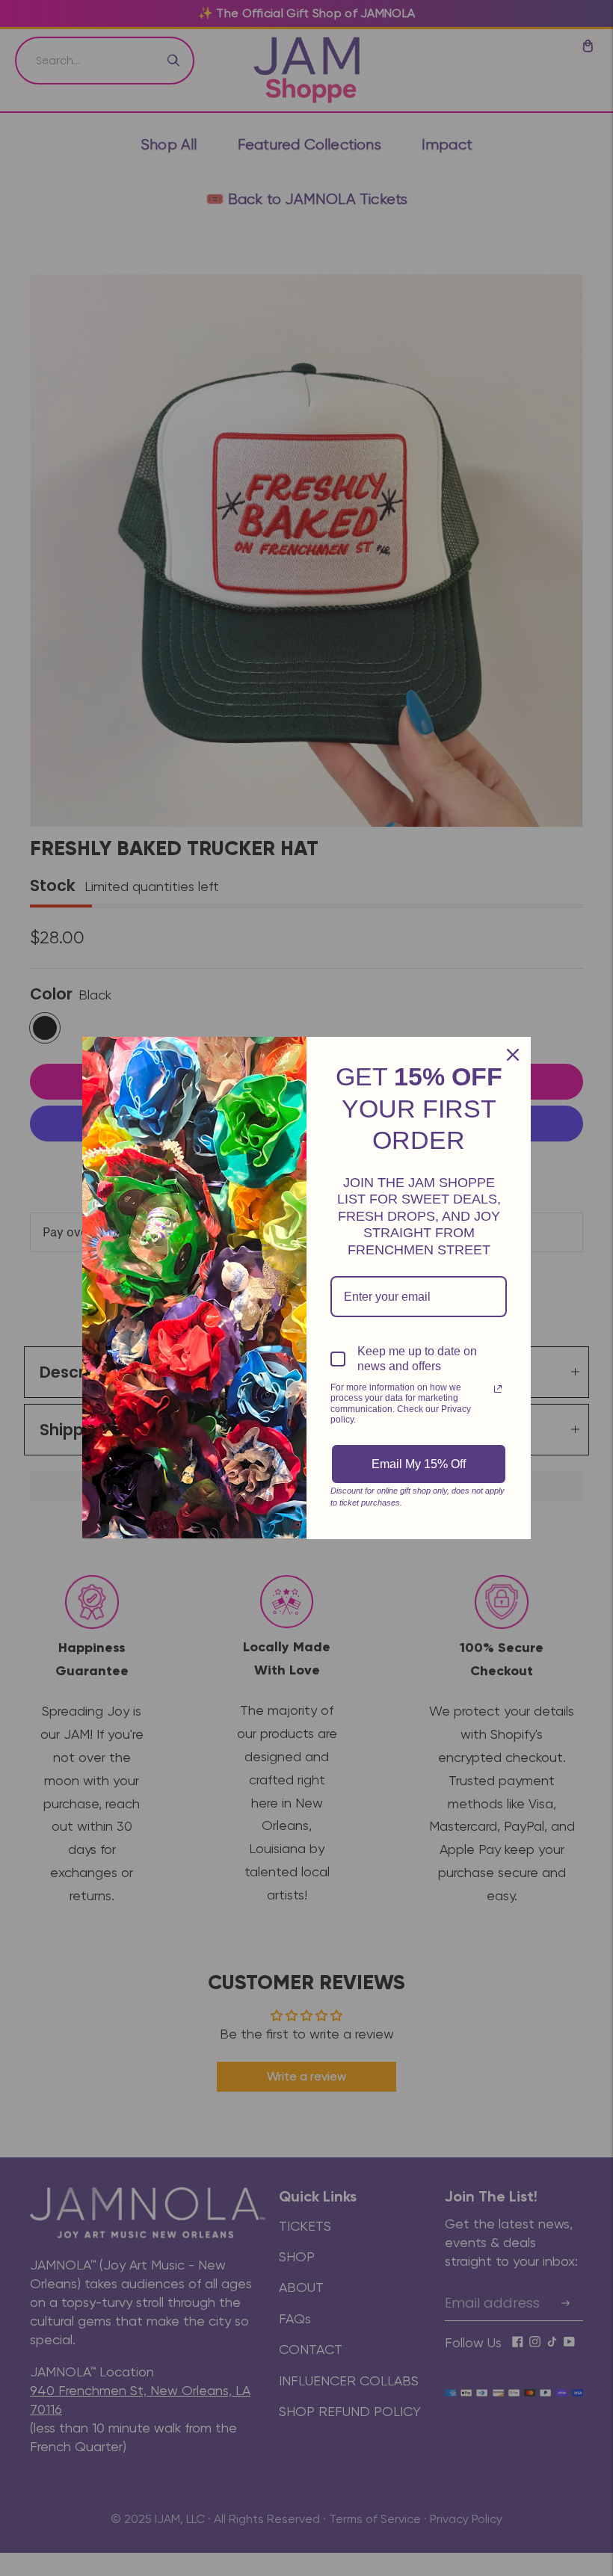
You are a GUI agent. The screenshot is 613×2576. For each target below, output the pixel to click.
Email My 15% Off (419, 1464)
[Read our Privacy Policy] (498, 1389)
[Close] (513, 1055)
